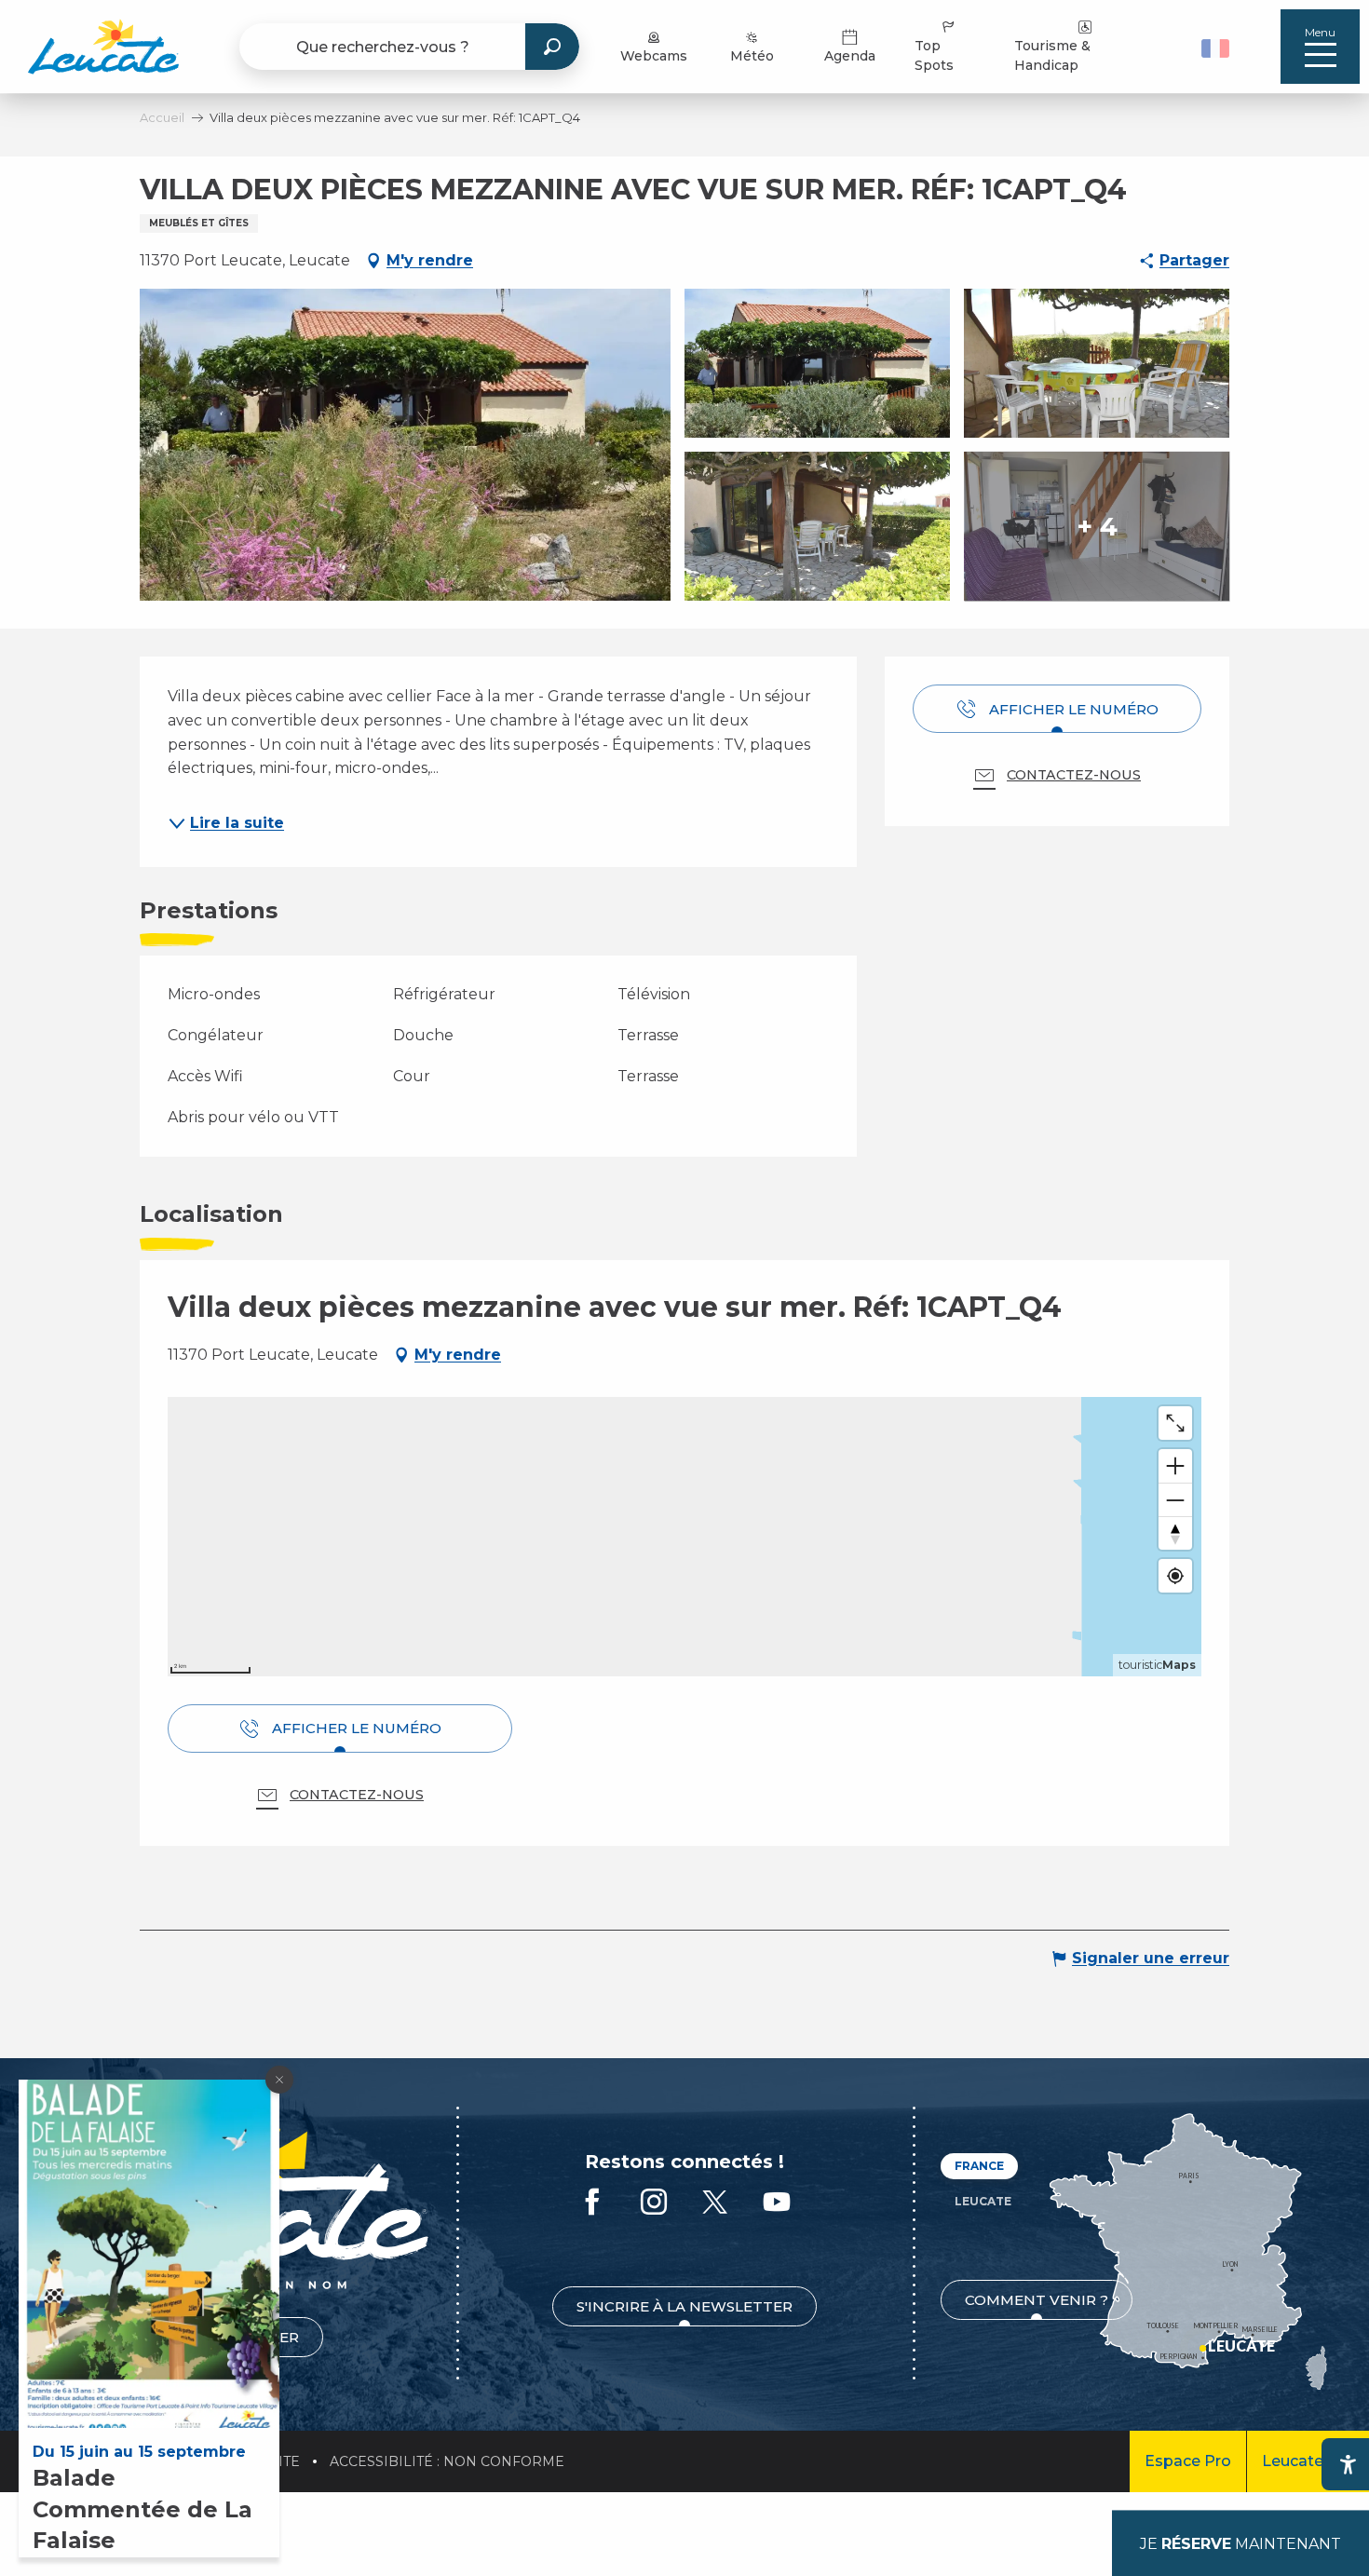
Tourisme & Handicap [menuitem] (1052, 55)
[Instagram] (654, 2203)
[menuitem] (103, 47)
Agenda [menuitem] (850, 56)
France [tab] (979, 2166)
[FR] (1215, 48)
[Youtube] (777, 2203)
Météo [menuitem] (752, 56)
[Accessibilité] (1348, 2464)
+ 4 (1097, 526)
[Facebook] (592, 2203)
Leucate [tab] (983, 2201)
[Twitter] (715, 2203)
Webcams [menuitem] (654, 56)
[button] (1218, 47)
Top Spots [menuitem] (934, 55)
